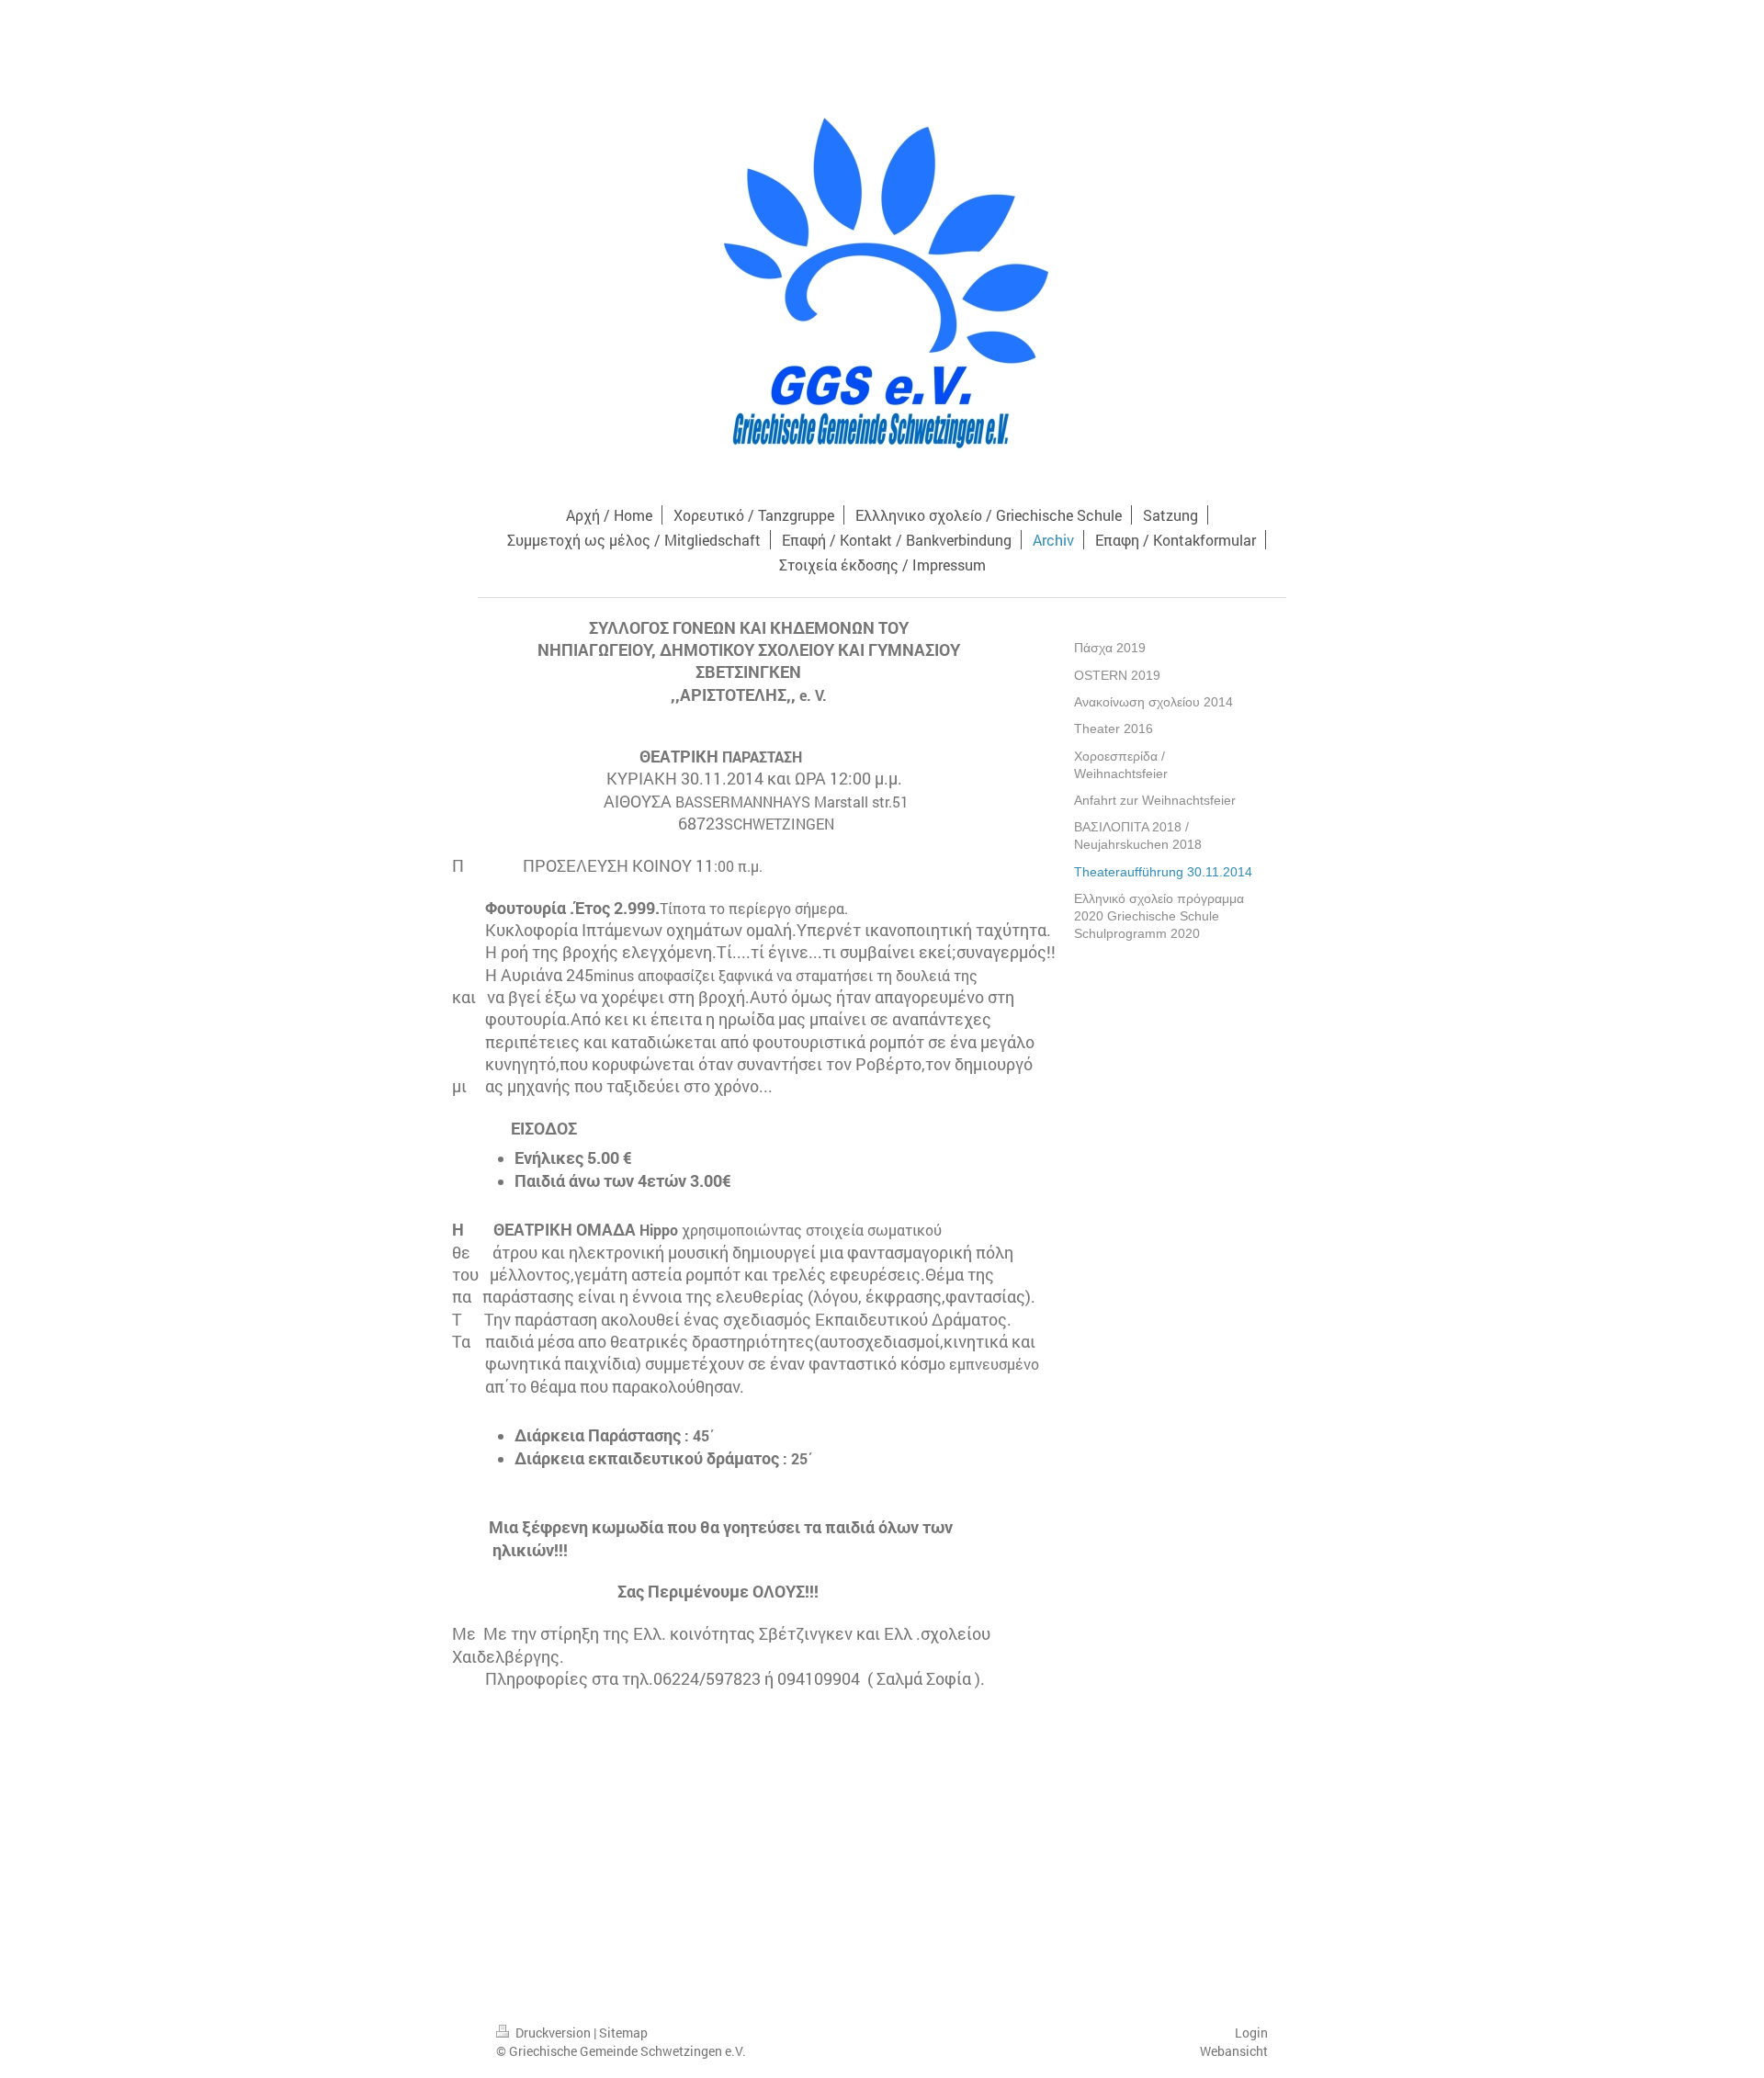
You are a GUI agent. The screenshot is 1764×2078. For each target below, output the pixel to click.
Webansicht (1234, 2051)
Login (1251, 2033)
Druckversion (553, 2033)
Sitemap (623, 2033)
